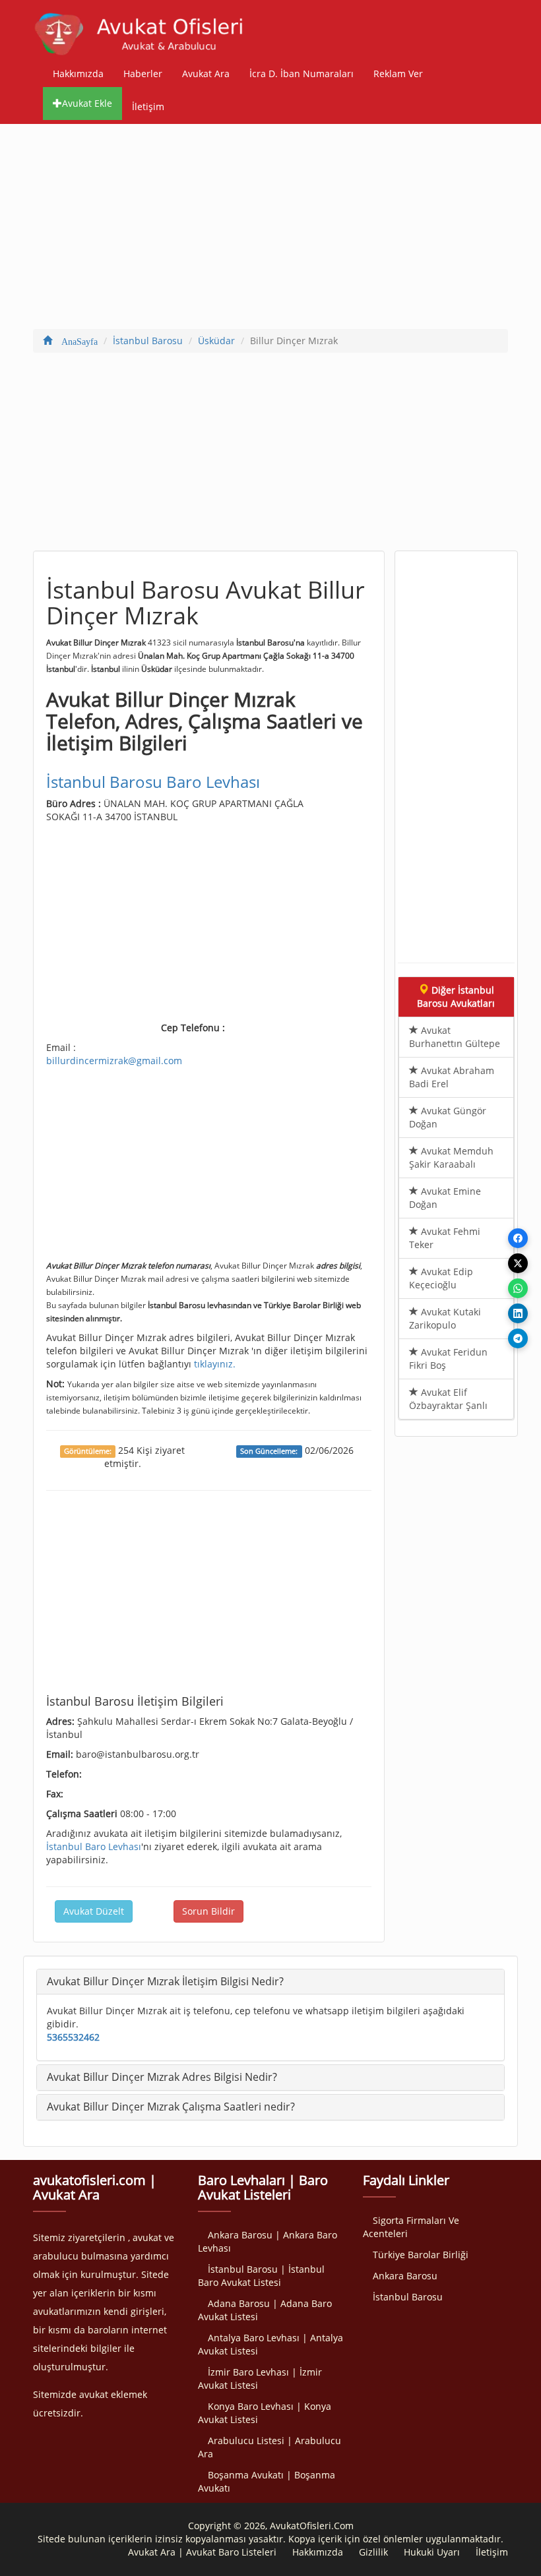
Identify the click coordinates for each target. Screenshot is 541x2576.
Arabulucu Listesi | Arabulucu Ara (270, 2447)
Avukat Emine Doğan (445, 1198)
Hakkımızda (78, 74)
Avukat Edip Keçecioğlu (441, 1278)
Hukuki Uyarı (432, 2552)
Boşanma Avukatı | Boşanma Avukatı (267, 2481)
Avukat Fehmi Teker (445, 1238)
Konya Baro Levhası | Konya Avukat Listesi (265, 2413)
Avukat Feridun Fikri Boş (448, 1359)
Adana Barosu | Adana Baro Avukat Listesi (265, 2310)
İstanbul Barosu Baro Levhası (153, 782)
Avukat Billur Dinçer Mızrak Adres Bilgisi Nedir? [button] (162, 2077)
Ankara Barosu (405, 2276)
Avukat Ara (206, 74)
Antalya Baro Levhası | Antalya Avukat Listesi (270, 2344)
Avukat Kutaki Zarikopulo (445, 1318)
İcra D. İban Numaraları (302, 74)
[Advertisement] (270, 229)
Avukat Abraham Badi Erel (452, 1077)
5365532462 (73, 2037)
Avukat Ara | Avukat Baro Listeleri (202, 2552)
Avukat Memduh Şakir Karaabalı (451, 1157)
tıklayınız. (215, 1364)
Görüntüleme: (88, 1451)
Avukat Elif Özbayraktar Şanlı (448, 1399)
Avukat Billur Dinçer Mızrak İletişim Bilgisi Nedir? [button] (165, 1981)
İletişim (148, 106)
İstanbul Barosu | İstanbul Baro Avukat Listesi (261, 2276)
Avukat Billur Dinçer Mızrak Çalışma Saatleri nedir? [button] (171, 2107)
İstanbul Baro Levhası (94, 1846)
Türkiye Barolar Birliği (421, 2255)
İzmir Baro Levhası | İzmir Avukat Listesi (260, 2379)
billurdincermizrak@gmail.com (114, 1061)
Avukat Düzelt (94, 1911)
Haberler (143, 74)
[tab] (270, 1982)
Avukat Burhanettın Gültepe (455, 1037)
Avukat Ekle (87, 103)
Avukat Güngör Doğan (448, 1117)
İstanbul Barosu (408, 2297)
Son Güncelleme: (269, 1451)
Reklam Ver (398, 74)
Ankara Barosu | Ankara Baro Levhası (268, 2241)
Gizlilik (373, 2552)
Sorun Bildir (208, 1911)
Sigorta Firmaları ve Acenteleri (411, 2227)
